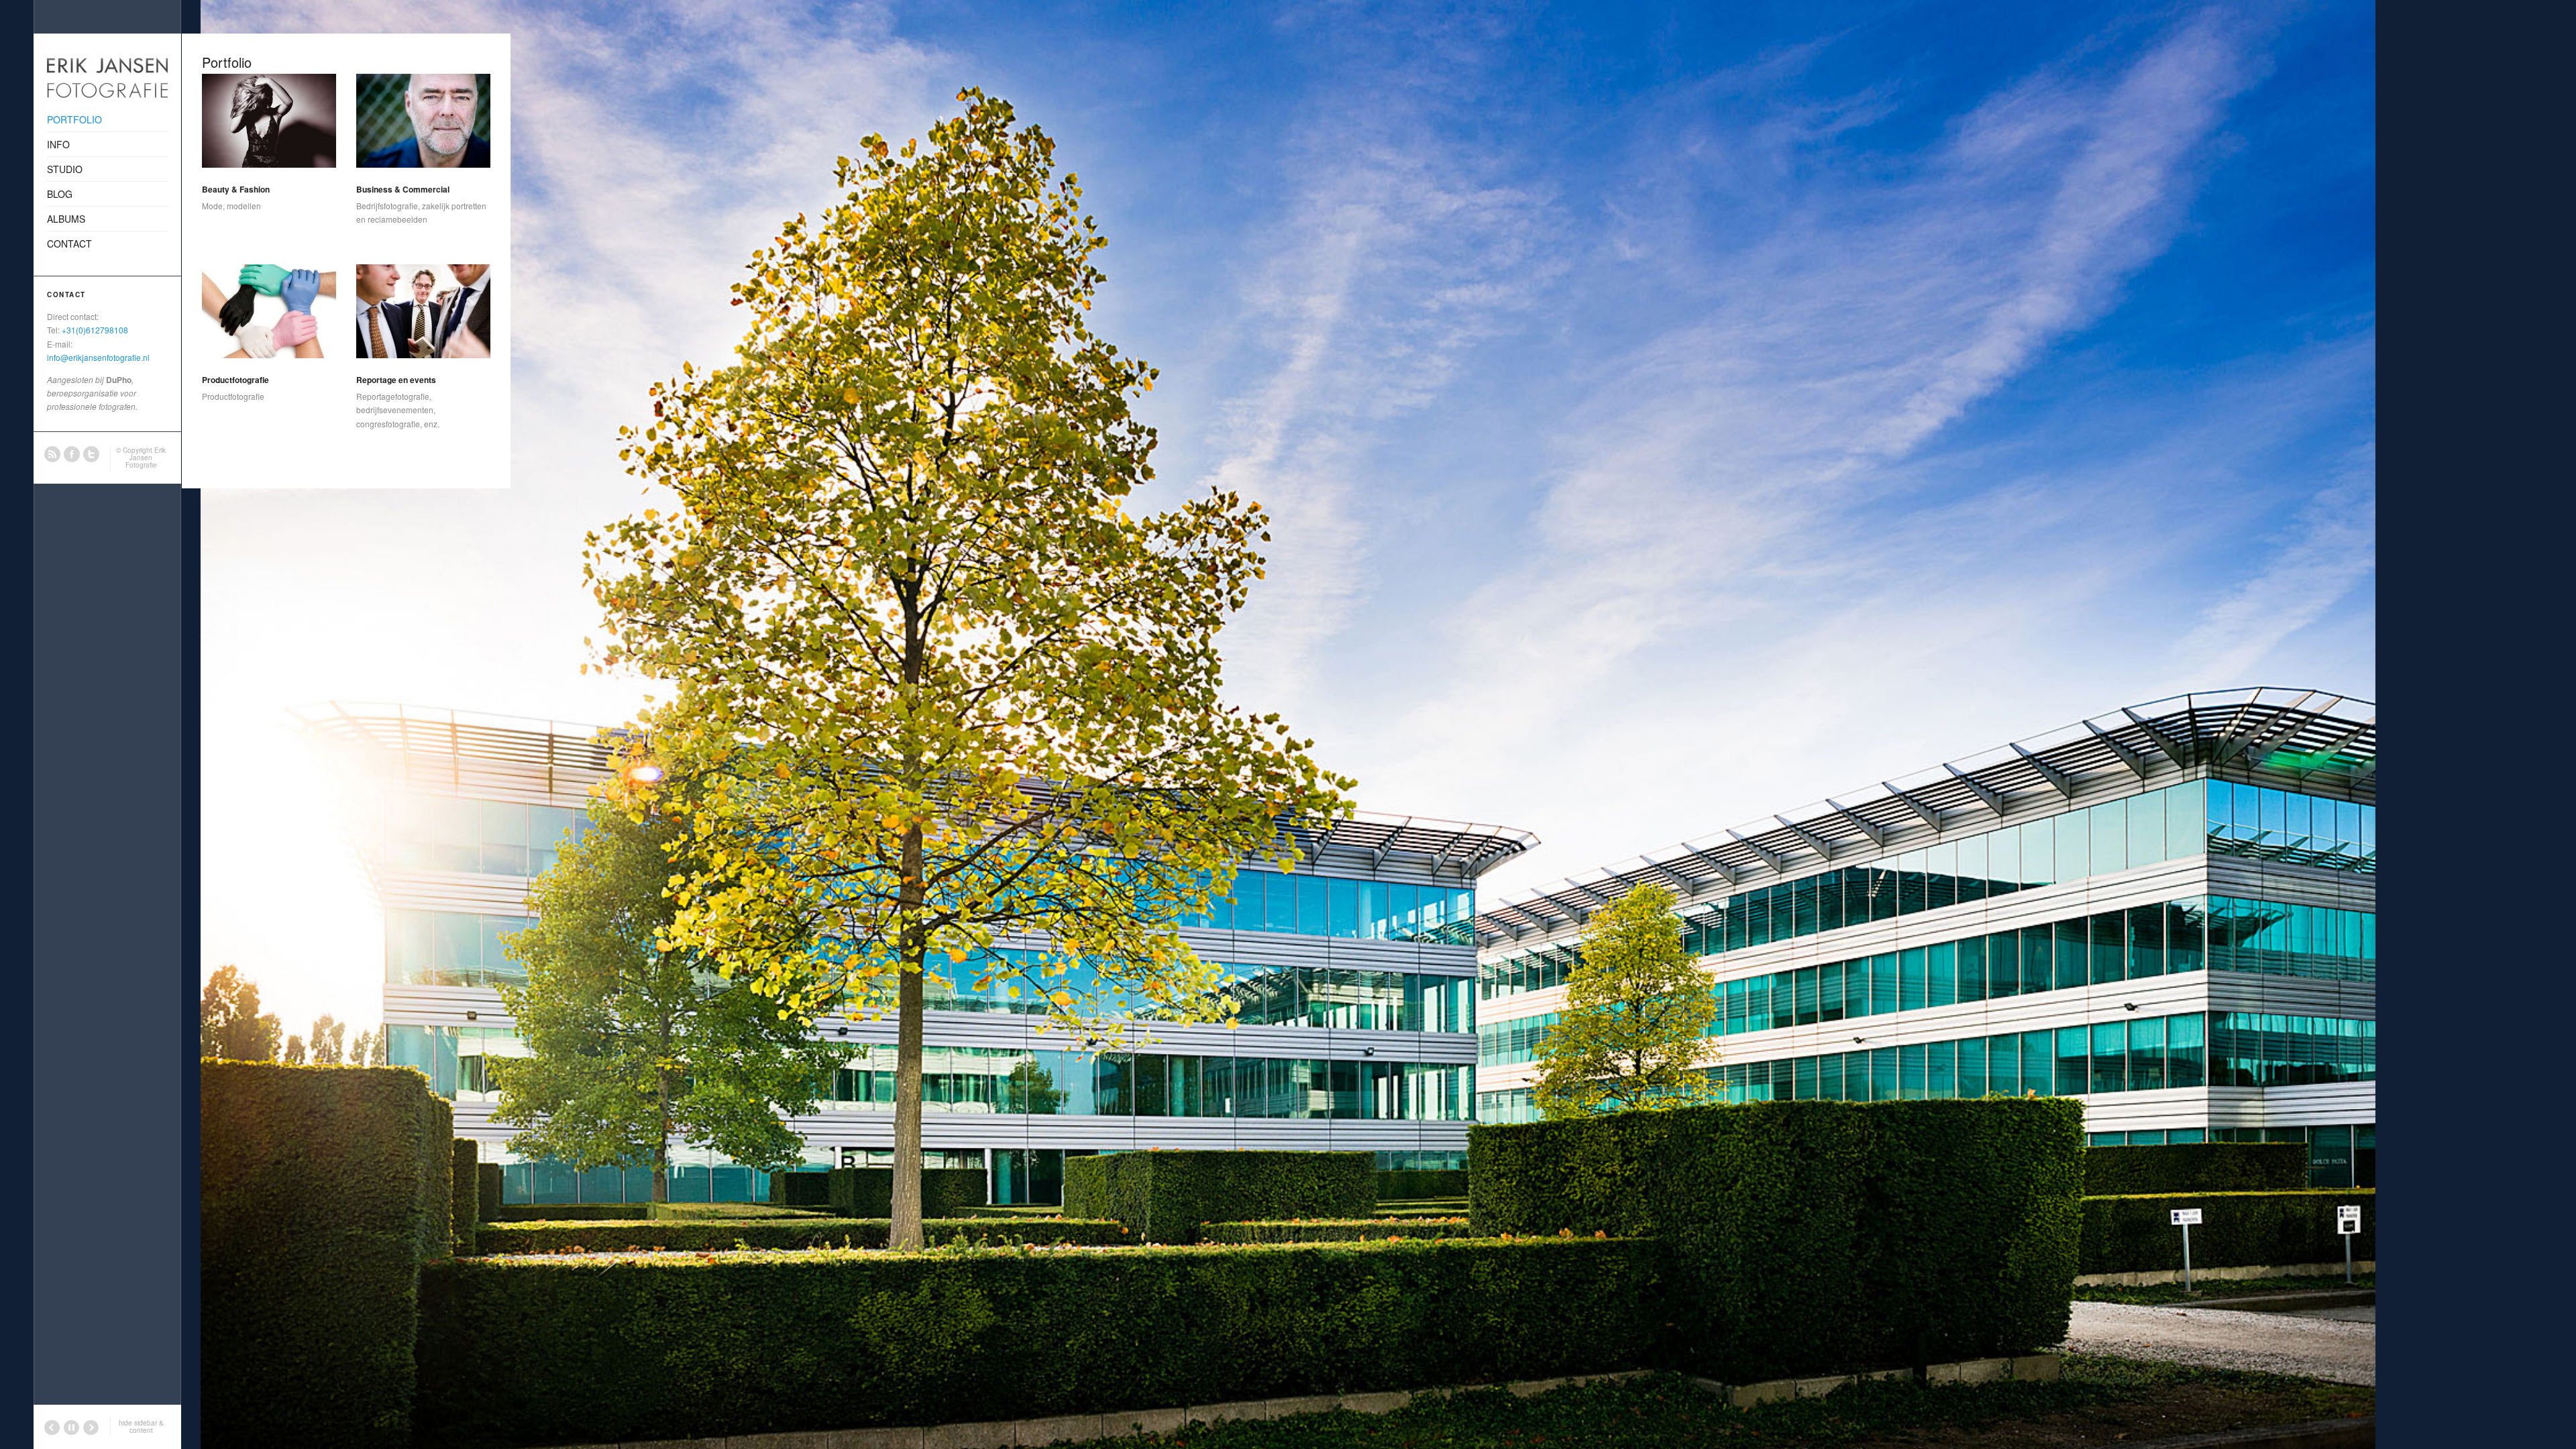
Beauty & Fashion (236, 189)
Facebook (72, 454)
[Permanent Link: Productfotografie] (269, 311)
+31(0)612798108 (95, 330)
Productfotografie (235, 380)
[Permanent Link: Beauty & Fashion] (269, 121)
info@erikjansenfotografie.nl (98, 357)
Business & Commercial (403, 189)
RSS (52, 454)
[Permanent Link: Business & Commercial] (423, 121)
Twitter (91, 454)
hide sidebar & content (141, 1427)
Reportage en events (396, 380)
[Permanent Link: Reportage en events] (423, 311)
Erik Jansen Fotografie (146, 458)
